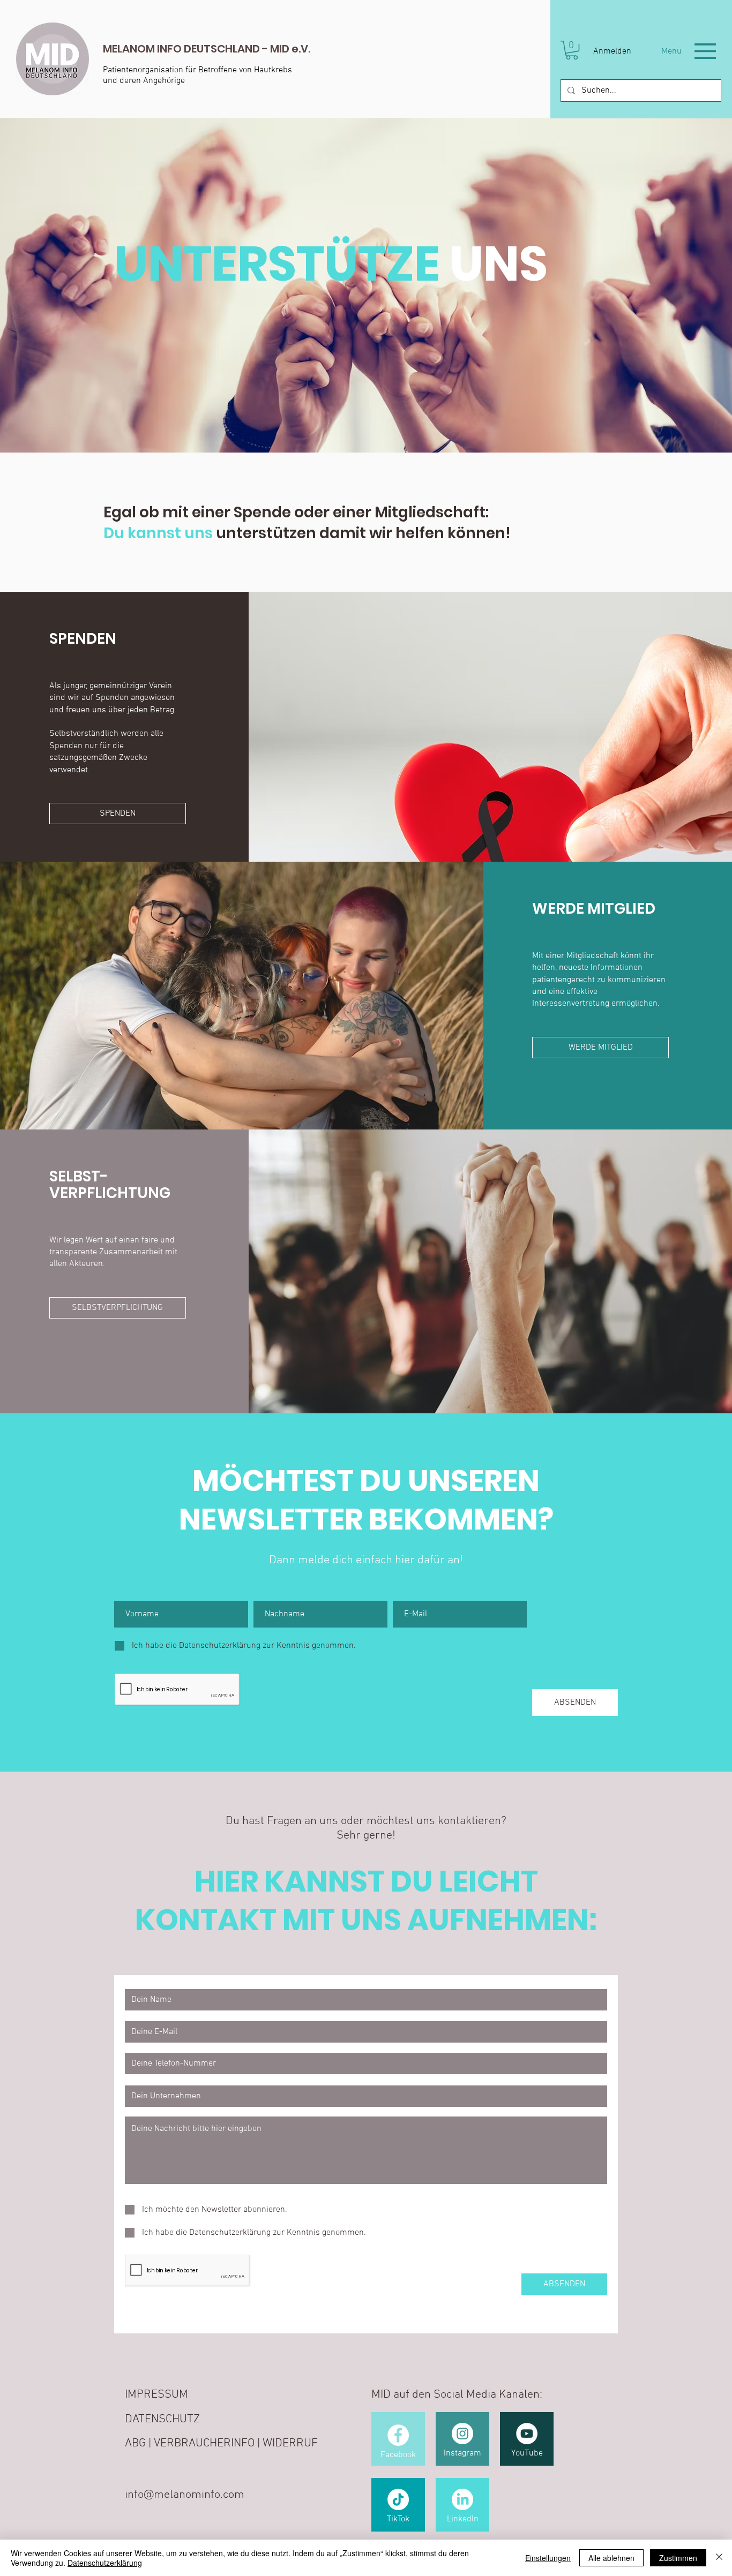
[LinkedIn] (462, 2499)
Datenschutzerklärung (105, 2563)
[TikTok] (398, 2499)
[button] (572, 50)
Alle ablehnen (611, 2558)
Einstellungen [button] (548, 2558)
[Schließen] (719, 2558)
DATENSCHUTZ (162, 2419)
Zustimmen (678, 2558)
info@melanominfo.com (185, 2495)
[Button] (197, 59)
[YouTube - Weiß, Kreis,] (527, 2434)
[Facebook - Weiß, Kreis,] (398, 2435)
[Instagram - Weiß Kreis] (462, 2434)
